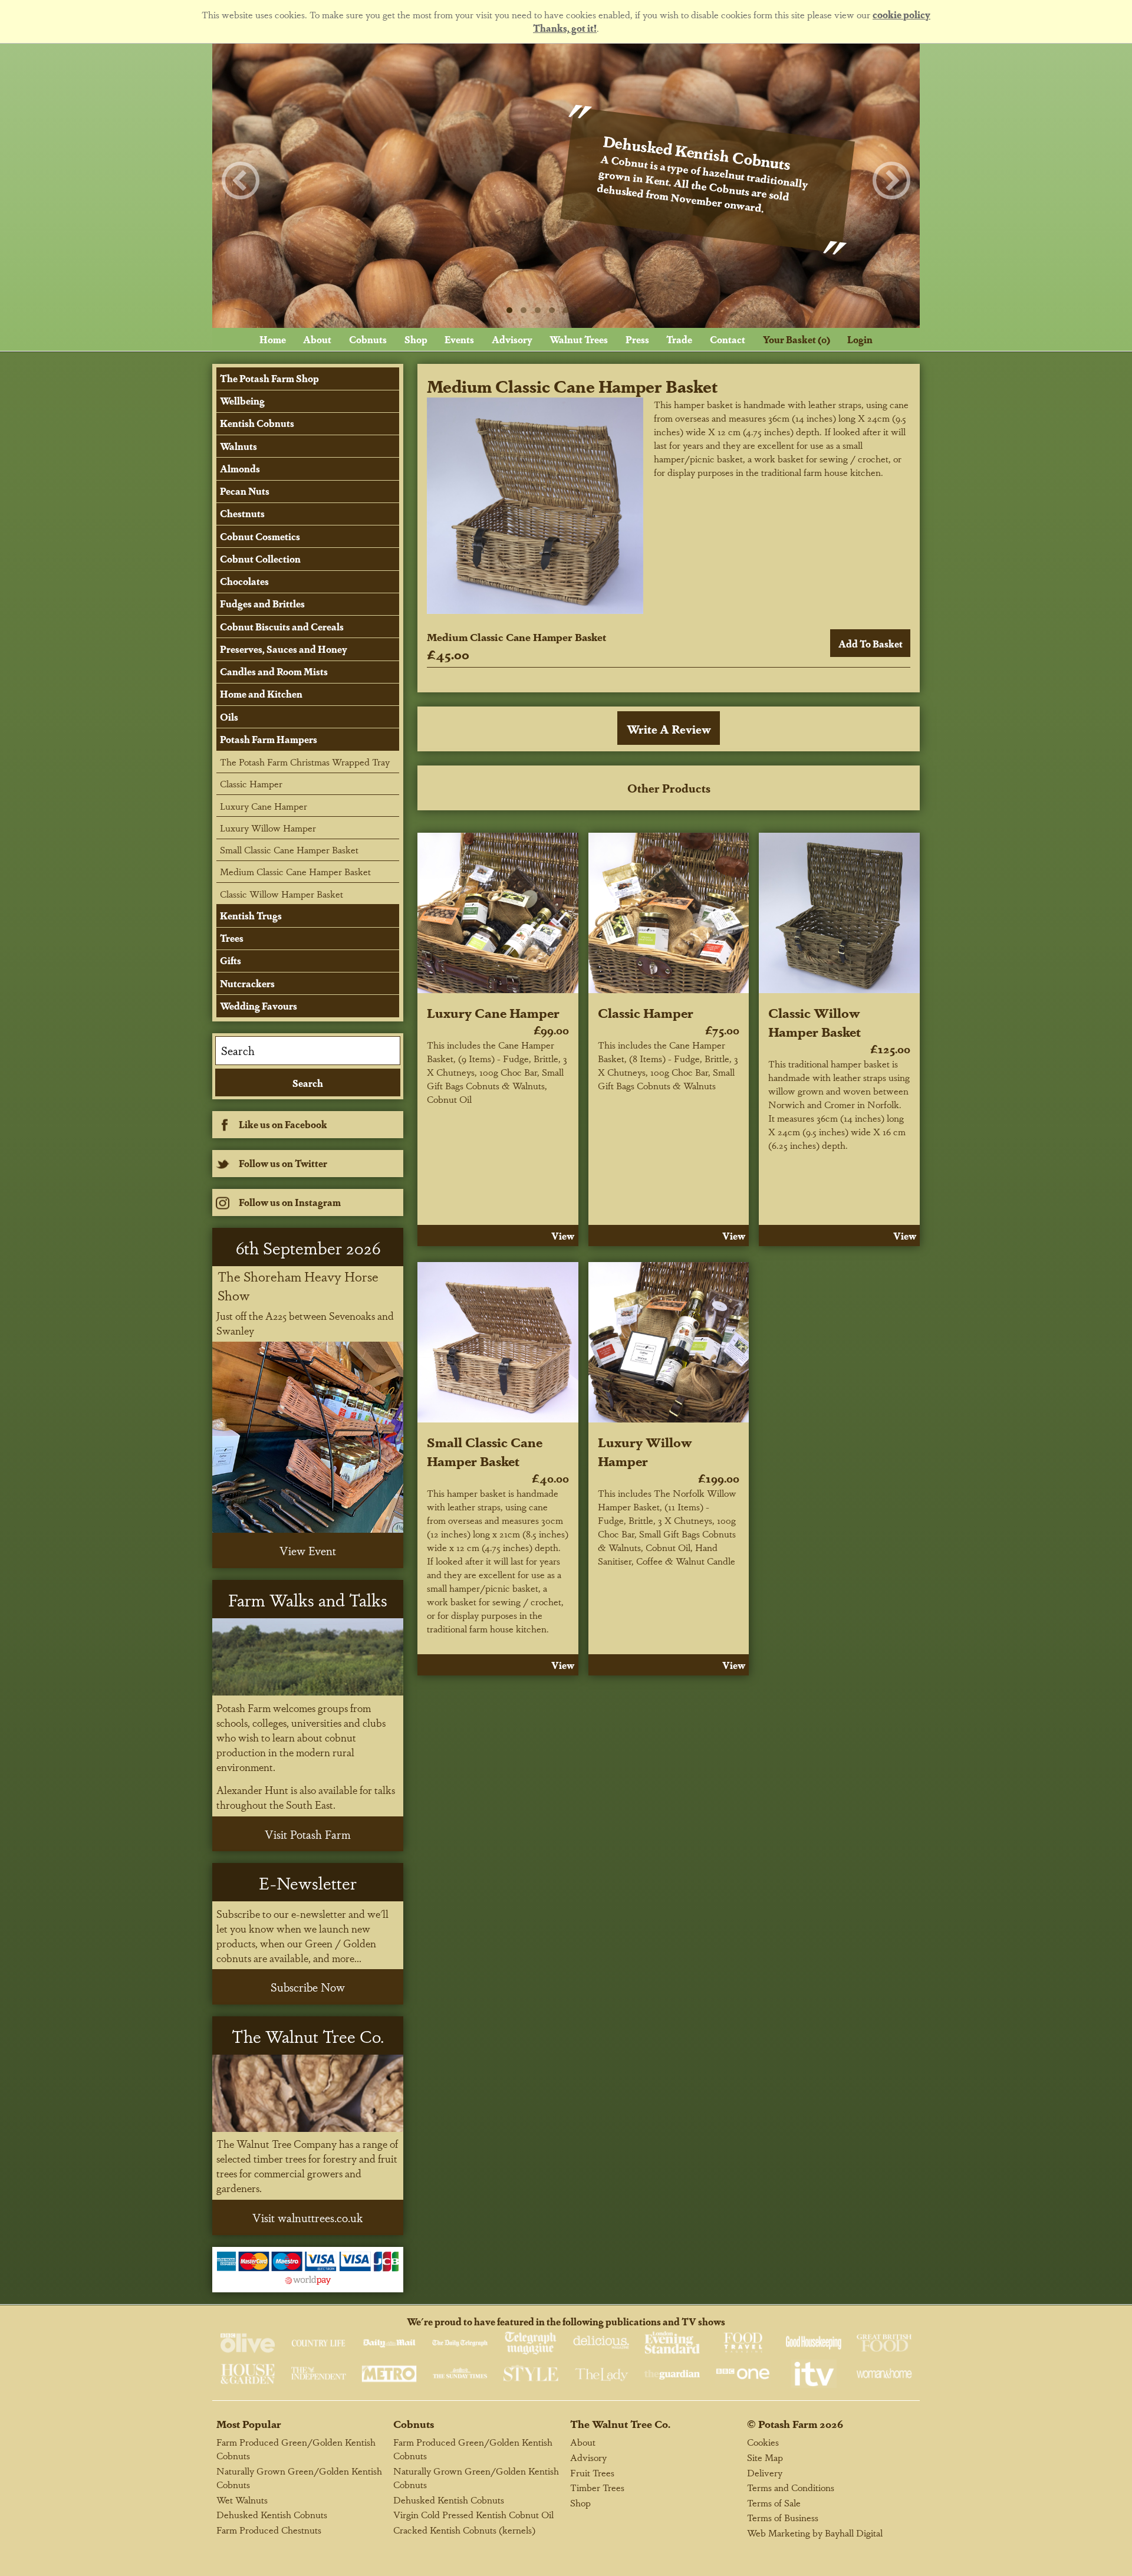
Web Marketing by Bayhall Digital (815, 2533)
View (563, 1236)
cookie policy (901, 14)
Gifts (231, 960)
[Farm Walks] (308, 1657)
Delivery (765, 2472)
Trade (679, 339)
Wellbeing (242, 401)
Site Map (765, 2457)
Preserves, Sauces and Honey (284, 649)
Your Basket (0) (797, 339)
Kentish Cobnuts (257, 423)
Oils (229, 717)
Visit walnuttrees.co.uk (308, 2217)
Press (637, 339)
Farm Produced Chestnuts (269, 2530)
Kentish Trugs (251, 916)
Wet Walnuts (242, 2500)
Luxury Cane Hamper (493, 1012)
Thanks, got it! (565, 28)
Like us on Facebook (283, 1124)
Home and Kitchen (261, 694)
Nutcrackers (247, 983)
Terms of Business (783, 2517)
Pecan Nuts (245, 491)
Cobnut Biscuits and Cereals (282, 627)
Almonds (240, 469)
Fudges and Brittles (262, 604)
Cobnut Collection (260, 559)
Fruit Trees (592, 2472)
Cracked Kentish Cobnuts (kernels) (464, 2530)
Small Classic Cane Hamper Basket (485, 1451)
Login (860, 339)
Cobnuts (368, 339)
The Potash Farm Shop (269, 378)
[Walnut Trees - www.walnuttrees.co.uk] (308, 2093)
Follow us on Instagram (290, 1202)
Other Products (669, 788)
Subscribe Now (308, 1987)
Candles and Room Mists (274, 671)
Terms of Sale (774, 2503)
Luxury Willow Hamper (645, 1451)
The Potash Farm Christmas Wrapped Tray (305, 762)
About (317, 339)
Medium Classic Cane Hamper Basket (295, 871)
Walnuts (238, 446)
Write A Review (669, 729)
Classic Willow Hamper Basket (815, 1021)
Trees (232, 938)
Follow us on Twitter (283, 1163)
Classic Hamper (646, 1012)
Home (273, 339)
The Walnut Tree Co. (620, 2424)
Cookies (763, 2442)
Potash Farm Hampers (269, 739)
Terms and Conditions (791, 2487)
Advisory (512, 339)
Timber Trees (597, 2487)
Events (459, 339)
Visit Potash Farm (308, 1834)
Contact (728, 339)
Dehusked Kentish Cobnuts (272, 2514)
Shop (416, 339)
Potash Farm (788, 2424)
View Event (308, 1550)
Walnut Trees (579, 339)
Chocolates (244, 581)
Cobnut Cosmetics (260, 536)
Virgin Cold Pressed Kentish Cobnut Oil (473, 2514)
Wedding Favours (259, 1006)
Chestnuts (242, 513)
